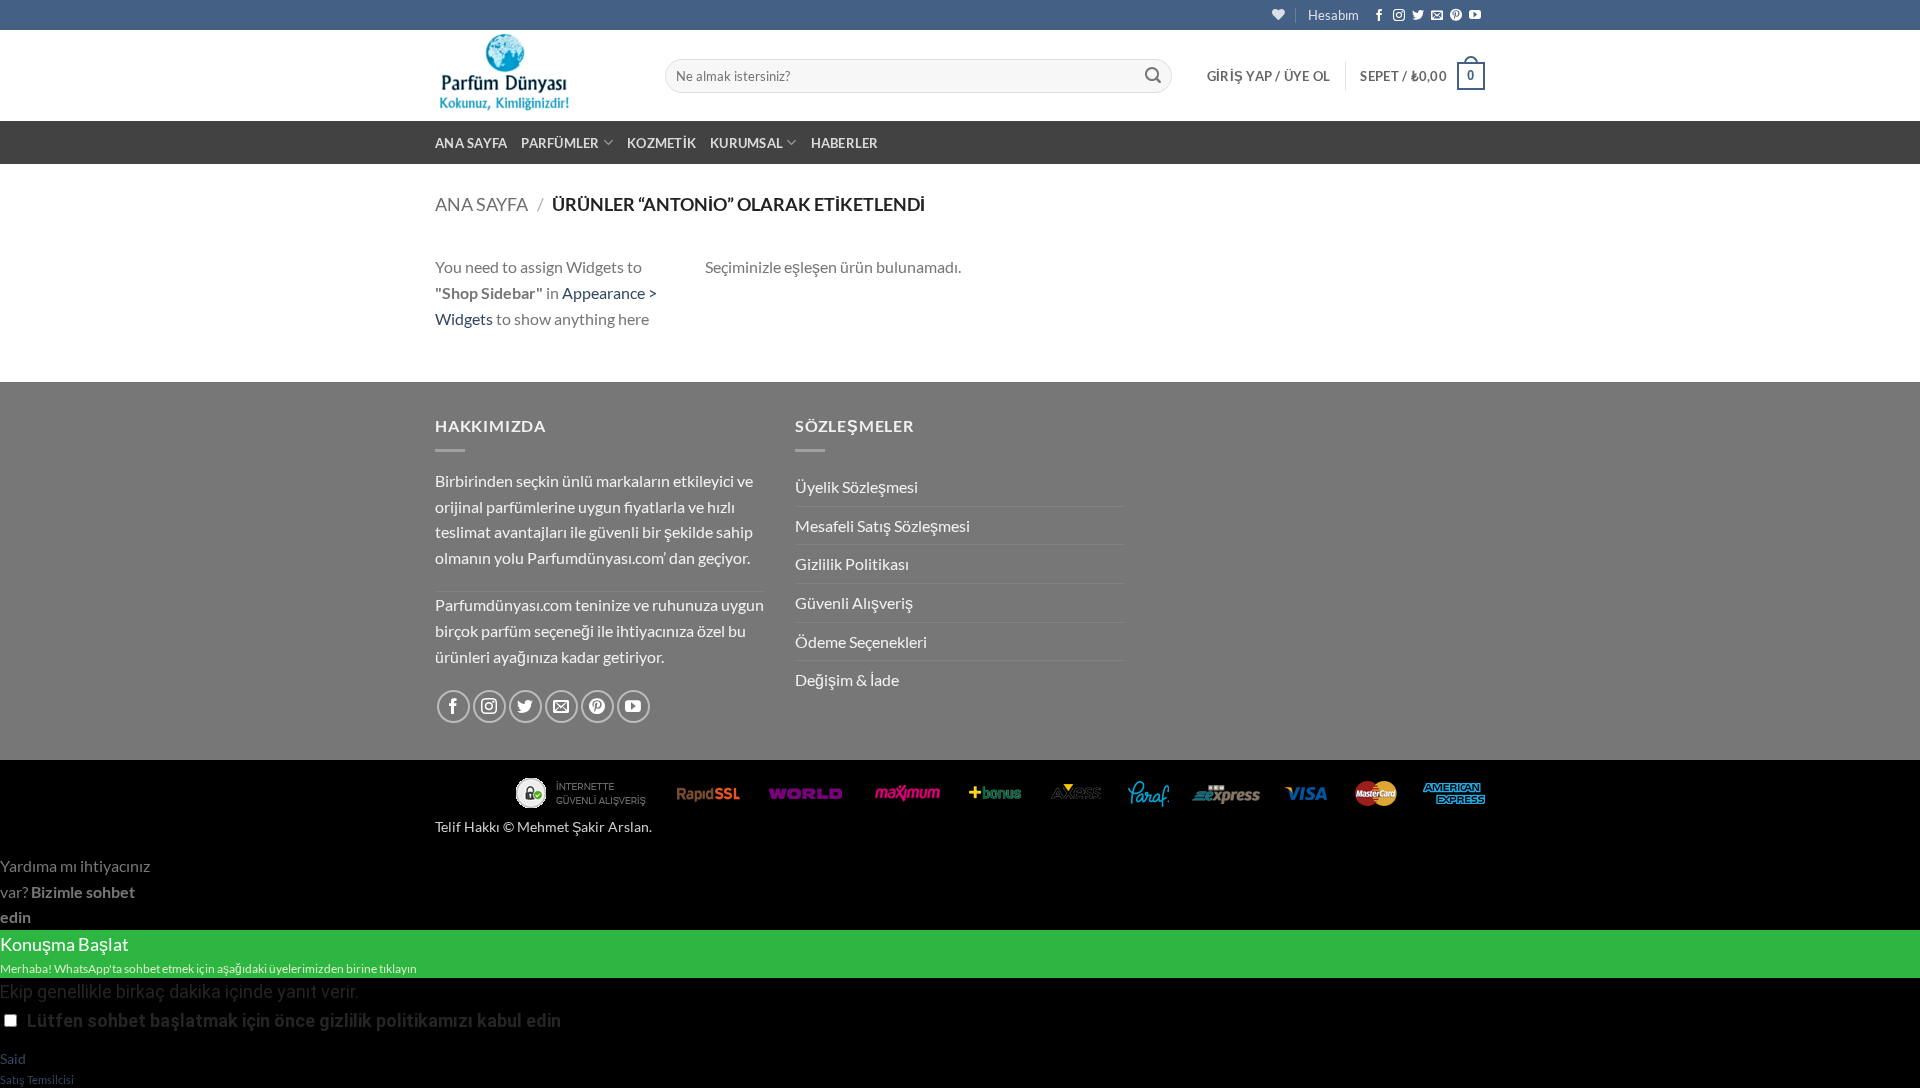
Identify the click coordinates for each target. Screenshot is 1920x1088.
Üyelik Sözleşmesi (856, 486)
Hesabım (1333, 15)
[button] (1269, 76)
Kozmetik (661, 143)
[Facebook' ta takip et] (1379, 16)
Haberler (845, 143)
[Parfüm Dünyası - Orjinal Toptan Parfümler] (535, 75)
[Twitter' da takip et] (1418, 16)
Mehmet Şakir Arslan (583, 826)
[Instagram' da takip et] (1399, 16)
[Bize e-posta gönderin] (1437, 16)
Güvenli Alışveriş (854, 602)
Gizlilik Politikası (852, 563)
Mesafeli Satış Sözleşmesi (882, 525)
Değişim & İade (847, 679)
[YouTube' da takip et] (1475, 16)
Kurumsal (746, 143)
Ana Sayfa (471, 143)
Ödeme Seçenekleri (861, 641)
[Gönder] (1153, 76)
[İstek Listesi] (1278, 14)
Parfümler (560, 143)
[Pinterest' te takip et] (1456, 16)
